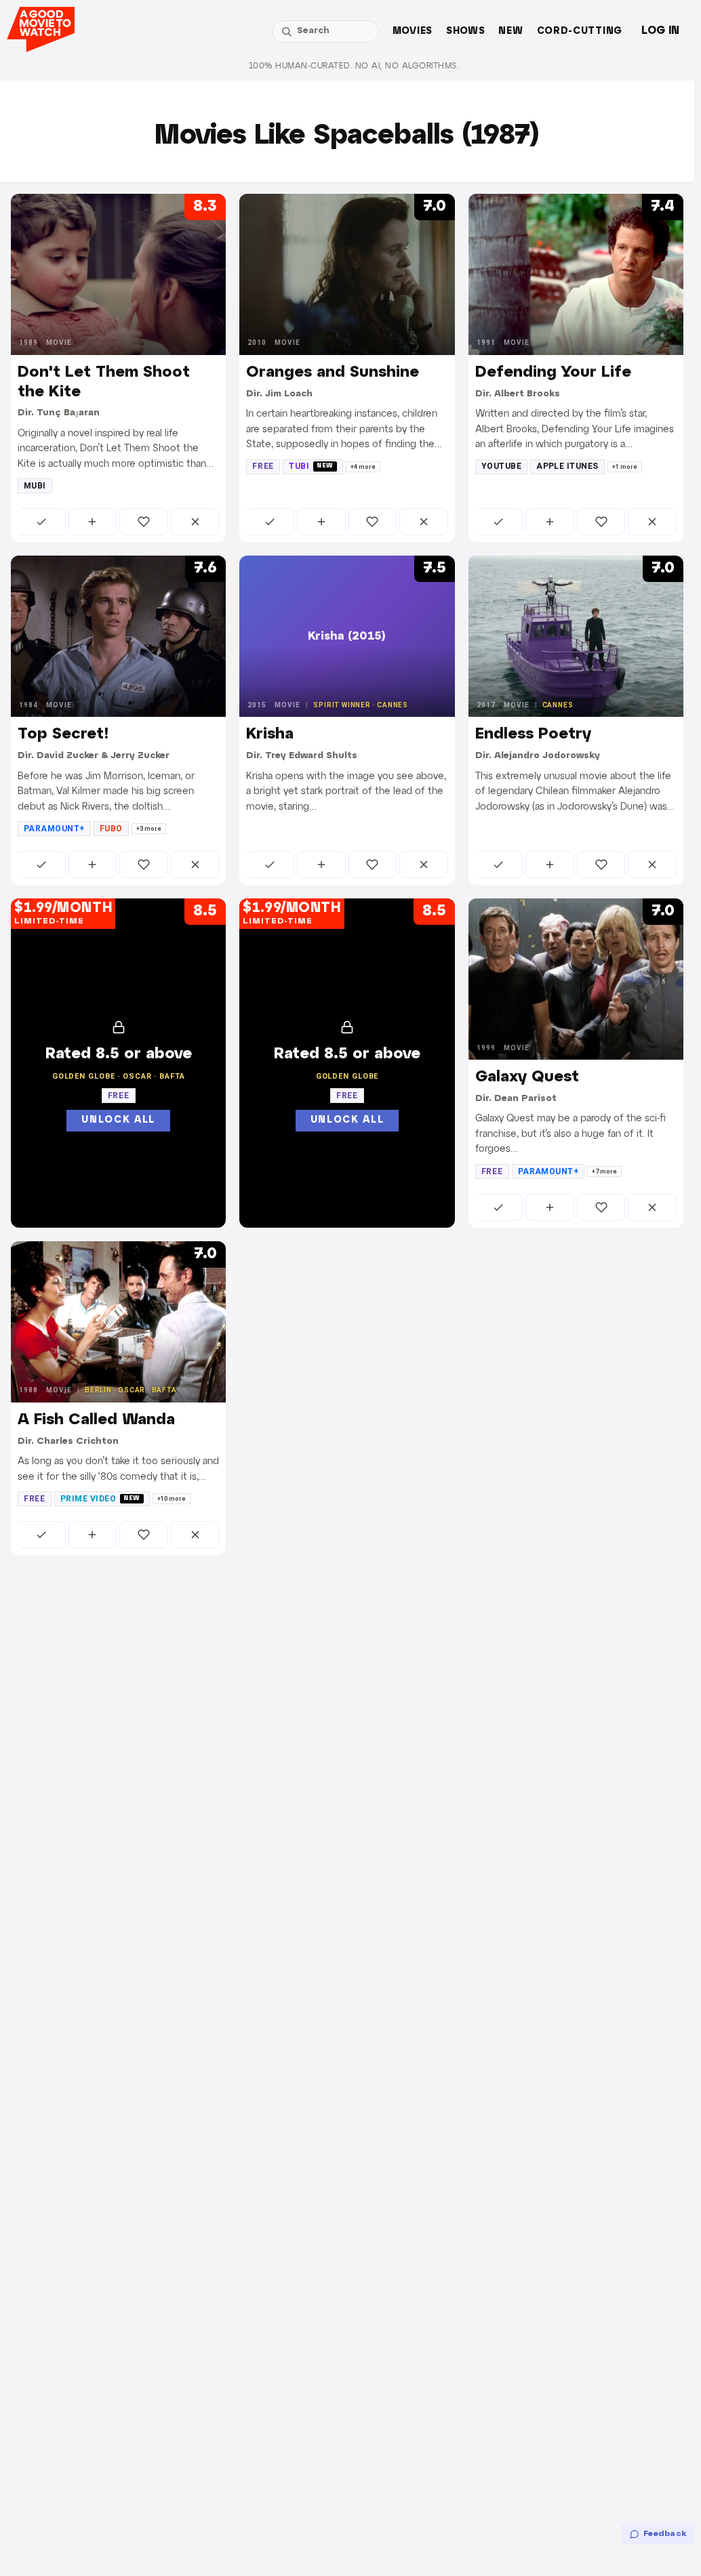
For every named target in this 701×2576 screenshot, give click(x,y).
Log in (660, 31)
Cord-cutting (580, 32)
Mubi (35, 486)
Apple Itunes (567, 466)
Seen (42, 522)
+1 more (625, 467)
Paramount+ (54, 829)
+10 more (172, 1499)
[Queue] (93, 522)
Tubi (311, 466)
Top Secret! (63, 734)
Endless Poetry (533, 734)
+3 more (149, 829)
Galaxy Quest (527, 1077)
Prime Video (100, 1499)
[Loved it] (144, 522)
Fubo (111, 829)
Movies (413, 32)
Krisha (270, 734)
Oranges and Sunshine (333, 373)
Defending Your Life (553, 373)
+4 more (363, 467)
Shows (466, 32)
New (510, 32)
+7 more (604, 1171)
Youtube (501, 466)
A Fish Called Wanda (96, 1420)
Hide (195, 522)
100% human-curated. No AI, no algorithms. (354, 66)
